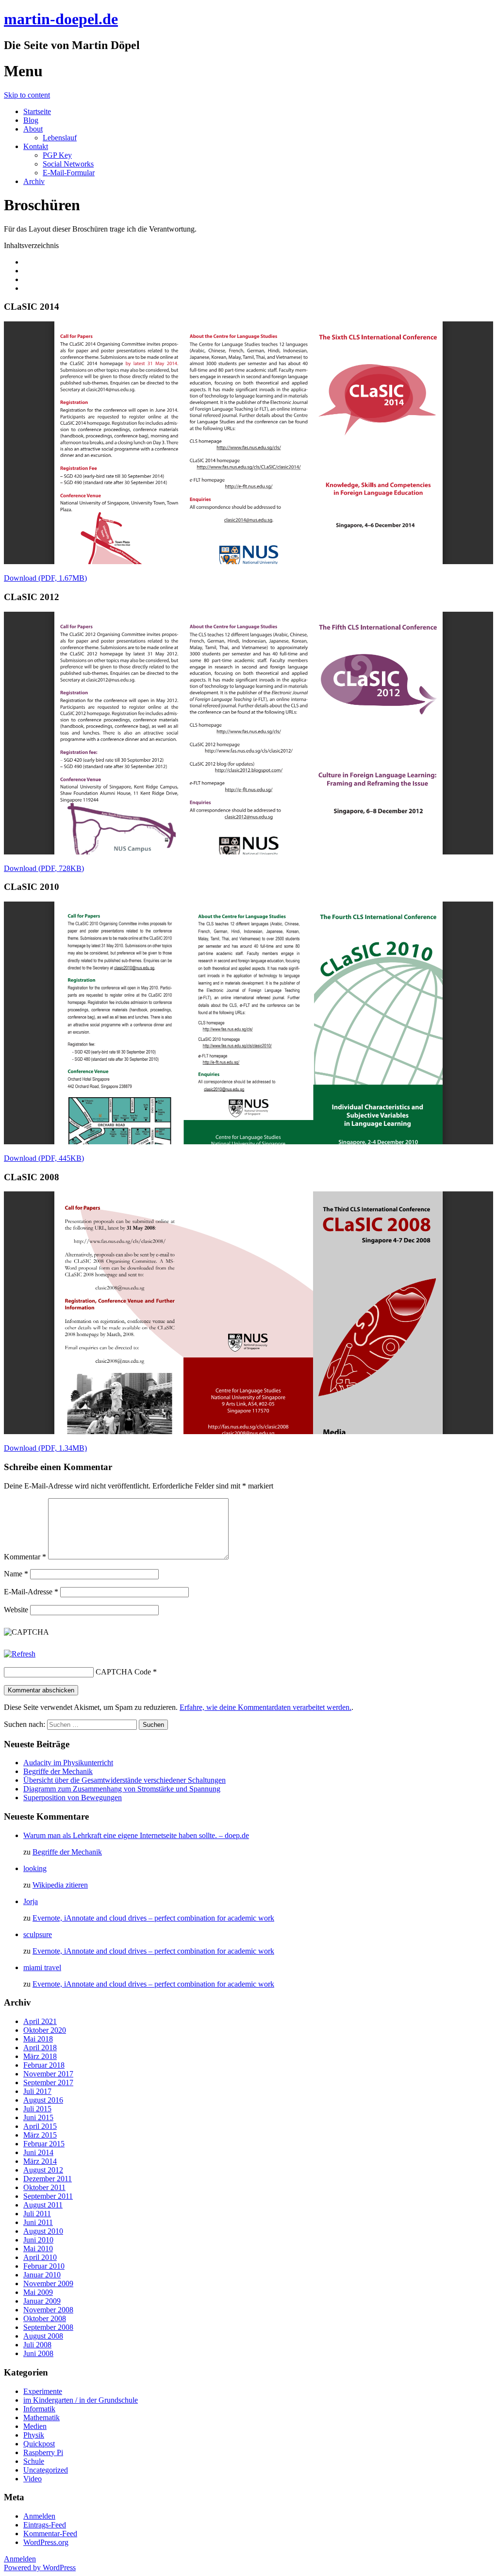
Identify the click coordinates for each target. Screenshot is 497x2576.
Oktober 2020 (45, 2030)
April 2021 (40, 2021)
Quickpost (39, 2444)
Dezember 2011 (48, 2179)
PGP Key (57, 155)
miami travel (42, 1967)
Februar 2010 (44, 2266)
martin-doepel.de (61, 19)
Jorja (31, 1901)
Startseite (37, 111)
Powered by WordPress (40, 2568)
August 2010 (43, 2231)
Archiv (34, 181)
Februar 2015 (44, 2144)
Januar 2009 (42, 2301)
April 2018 (40, 2048)
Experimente (43, 2391)
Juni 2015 (38, 2117)
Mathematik (41, 2417)
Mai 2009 (38, 2292)
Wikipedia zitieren (60, 1885)
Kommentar (25, 1557)
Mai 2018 (38, 2039)
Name (16, 1574)
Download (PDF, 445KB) (44, 1158)
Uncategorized (46, 2470)
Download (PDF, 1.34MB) (45, 1448)
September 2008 (48, 2327)
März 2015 (40, 2135)
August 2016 (43, 2100)
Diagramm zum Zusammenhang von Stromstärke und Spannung (122, 1789)
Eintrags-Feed (45, 2525)
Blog (31, 120)
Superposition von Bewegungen (73, 1798)
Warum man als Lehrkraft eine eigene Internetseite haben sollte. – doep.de (136, 1835)
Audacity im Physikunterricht (68, 1763)
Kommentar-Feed (50, 2534)
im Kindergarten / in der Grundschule (81, 2400)
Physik (34, 2435)
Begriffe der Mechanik (58, 1771)
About (33, 129)
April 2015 (40, 2126)
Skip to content (27, 95)
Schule (34, 2461)
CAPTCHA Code (123, 1672)
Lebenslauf (60, 138)
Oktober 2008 (45, 2318)
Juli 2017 (37, 2091)
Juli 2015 (37, 2109)
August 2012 (43, 2170)
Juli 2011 (37, 2214)
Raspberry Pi (43, 2452)
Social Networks (68, 164)
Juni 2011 (38, 2222)
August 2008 (43, 2336)
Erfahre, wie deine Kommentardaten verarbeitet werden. (265, 1707)
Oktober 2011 (44, 2187)
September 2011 (48, 2196)
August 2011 (43, 2205)
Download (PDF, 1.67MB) (45, 578)
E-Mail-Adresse (31, 1592)
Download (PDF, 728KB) (44, 868)
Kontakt (36, 146)
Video (33, 2479)
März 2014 (40, 2161)
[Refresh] (20, 1654)
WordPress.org (46, 2542)
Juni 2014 (38, 2152)
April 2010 (40, 2257)
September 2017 (48, 2083)
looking (35, 1868)
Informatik (39, 2409)
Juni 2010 (38, 2240)
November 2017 (48, 2074)
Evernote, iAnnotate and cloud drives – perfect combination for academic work (153, 1918)
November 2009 (48, 2283)
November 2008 (48, 2310)
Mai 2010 (38, 2249)
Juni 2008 (38, 2353)
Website (16, 1610)
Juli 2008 (37, 2345)
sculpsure (38, 1934)
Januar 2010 (42, 2275)
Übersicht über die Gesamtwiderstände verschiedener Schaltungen (124, 1780)
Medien (35, 2426)
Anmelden (39, 2516)
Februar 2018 (44, 2065)
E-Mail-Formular (69, 173)
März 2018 (40, 2056)
